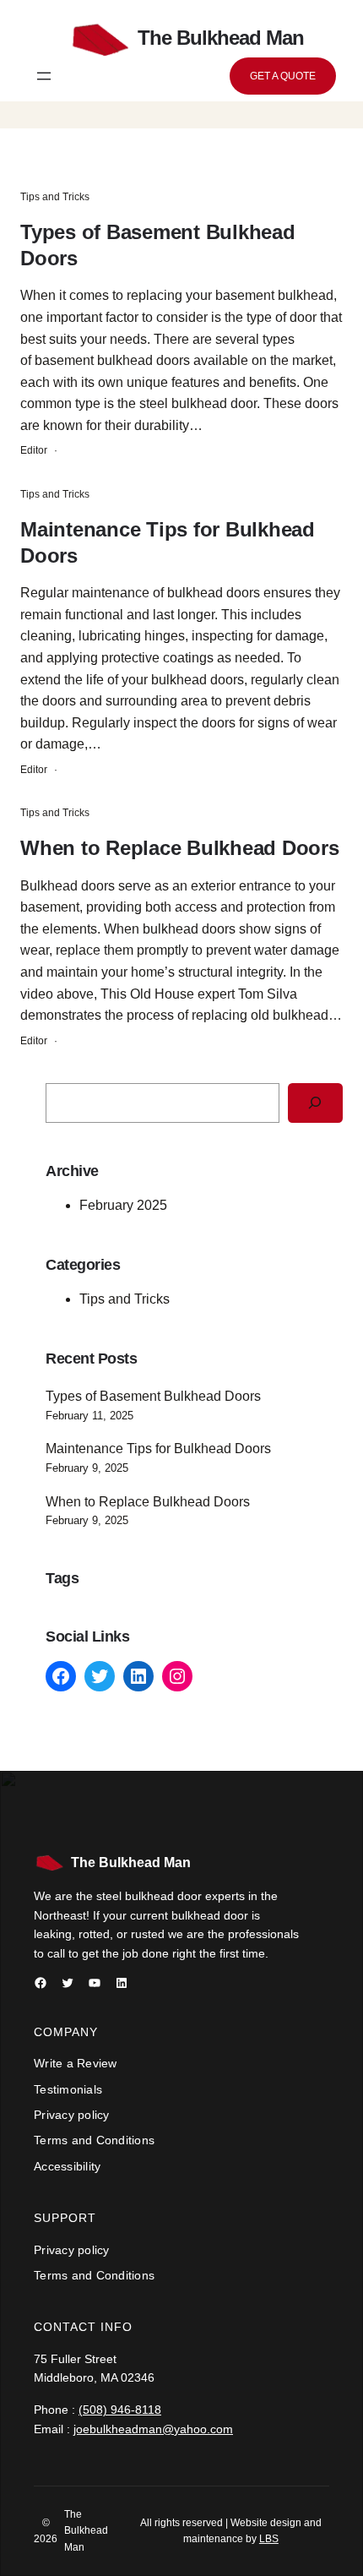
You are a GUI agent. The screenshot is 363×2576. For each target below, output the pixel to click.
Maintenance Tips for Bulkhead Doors (168, 542)
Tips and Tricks (55, 197)
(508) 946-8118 (120, 2410)
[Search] (315, 1103)
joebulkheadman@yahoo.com (153, 2429)
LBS (269, 2539)
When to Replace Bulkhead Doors (180, 848)
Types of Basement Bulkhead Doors (158, 245)
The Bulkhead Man (131, 1863)
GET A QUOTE (283, 76)
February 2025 (123, 1205)
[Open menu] (44, 76)
